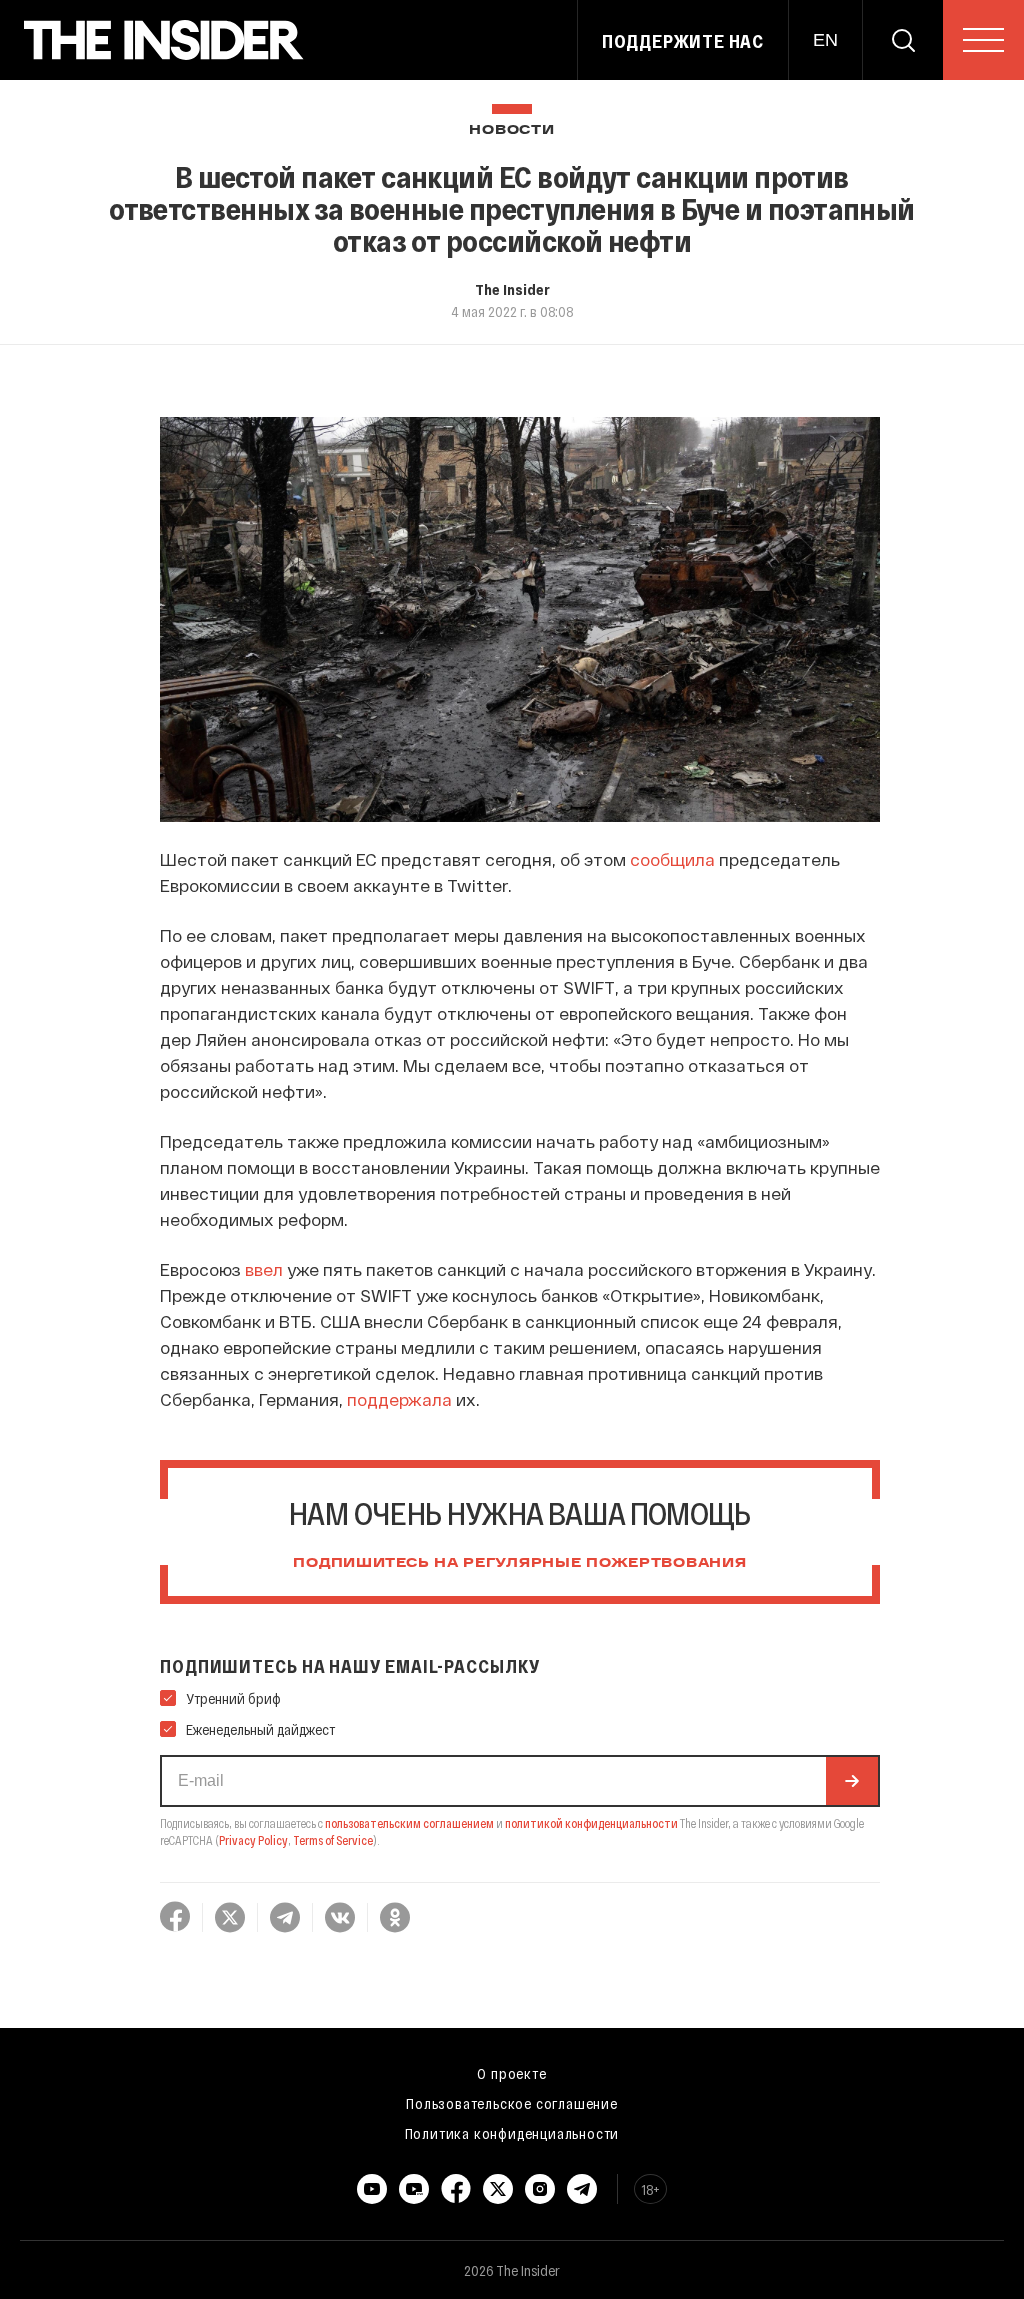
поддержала (399, 1399)
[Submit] (852, 1781)
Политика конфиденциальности (512, 2133)
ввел (264, 1269)
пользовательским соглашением (409, 1823)
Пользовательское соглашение (512, 2103)
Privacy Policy (253, 1840)
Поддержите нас (683, 41)
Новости (511, 130)
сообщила (672, 859)
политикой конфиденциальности (591, 1823)
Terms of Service (333, 1840)
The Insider (512, 289)
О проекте (511, 2073)
